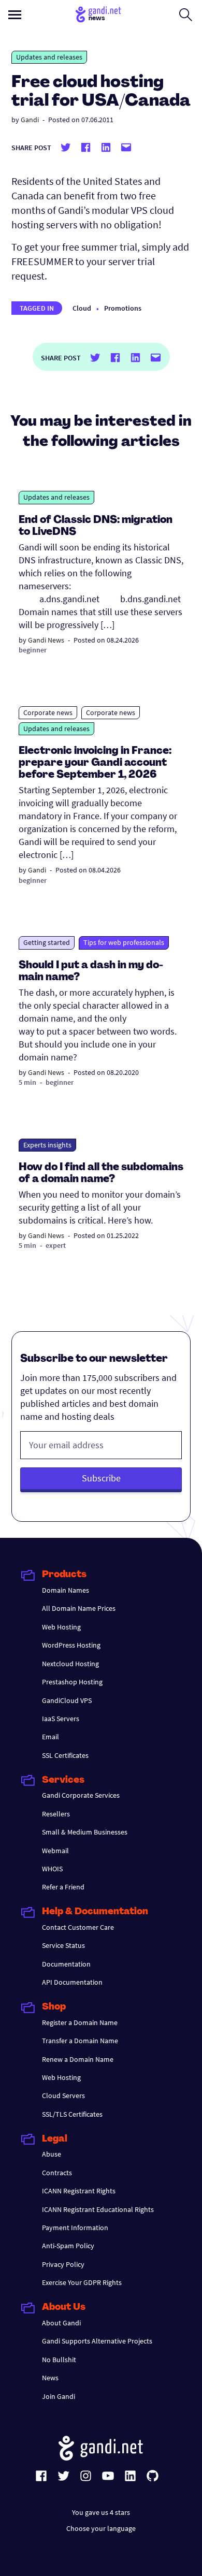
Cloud (82, 308)
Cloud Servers (63, 2095)
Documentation (66, 1964)
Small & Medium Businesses (85, 1832)
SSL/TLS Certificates (72, 2114)
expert (56, 1245)
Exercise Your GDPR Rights (82, 2282)
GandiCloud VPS (67, 1700)
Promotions (123, 308)
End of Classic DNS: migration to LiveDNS (96, 526)
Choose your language (101, 2528)
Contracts (57, 2173)
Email (51, 1737)
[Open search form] (186, 14)
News (50, 2378)
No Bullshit (59, 2360)
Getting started (47, 942)
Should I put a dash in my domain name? (91, 972)
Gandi (30, 120)
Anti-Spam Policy (68, 2246)
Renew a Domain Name (78, 2059)
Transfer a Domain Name (80, 2041)
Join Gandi (59, 2396)
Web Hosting (61, 1627)
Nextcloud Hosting (70, 1664)
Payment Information (75, 2228)
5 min (27, 1082)
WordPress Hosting (71, 1645)
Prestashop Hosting (72, 1682)
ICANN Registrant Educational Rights (98, 2209)
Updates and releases (49, 57)
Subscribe (101, 1478)
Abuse (52, 2154)
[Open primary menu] (15, 15)
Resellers (56, 1814)
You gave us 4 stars (101, 2512)
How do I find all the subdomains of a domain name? (101, 1174)
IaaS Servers (61, 1719)
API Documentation (72, 1982)
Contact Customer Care (78, 1927)
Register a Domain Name (80, 2022)
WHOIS (52, 1869)
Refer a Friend (63, 1887)
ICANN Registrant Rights (79, 2191)
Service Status (63, 1945)
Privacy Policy (63, 2264)
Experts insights (47, 1145)
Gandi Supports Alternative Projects (97, 2341)
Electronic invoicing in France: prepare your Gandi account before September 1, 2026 (95, 763)
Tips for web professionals (124, 942)
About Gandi (61, 2323)
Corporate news (48, 712)
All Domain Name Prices (79, 1608)
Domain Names (66, 1590)
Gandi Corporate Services (81, 1795)
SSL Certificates (65, 1755)
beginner (33, 650)
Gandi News (46, 640)
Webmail (55, 1851)
